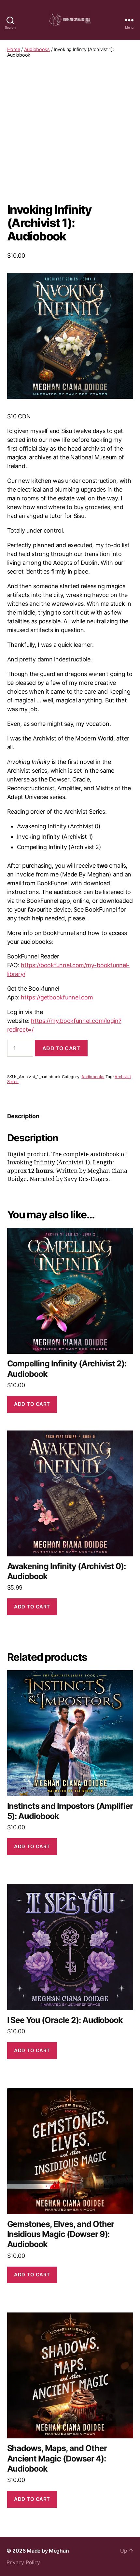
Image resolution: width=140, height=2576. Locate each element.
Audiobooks (37, 49)
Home (14, 49)
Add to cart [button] (32, 1404)
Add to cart (61, 1048)
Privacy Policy (23, 2562)
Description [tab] (23, 1116)
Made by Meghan (48, 2551)
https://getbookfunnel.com (57, 997)
